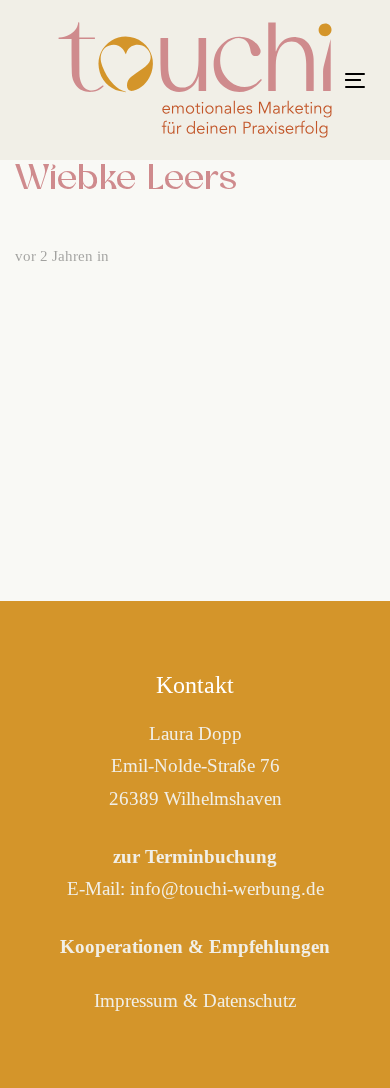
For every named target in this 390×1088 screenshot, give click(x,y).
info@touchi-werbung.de (227, 888)
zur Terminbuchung (195, 856)
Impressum (136, 1000)
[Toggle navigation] (355, 80)
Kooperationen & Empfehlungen (195, 946)
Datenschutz (249, 1000)
